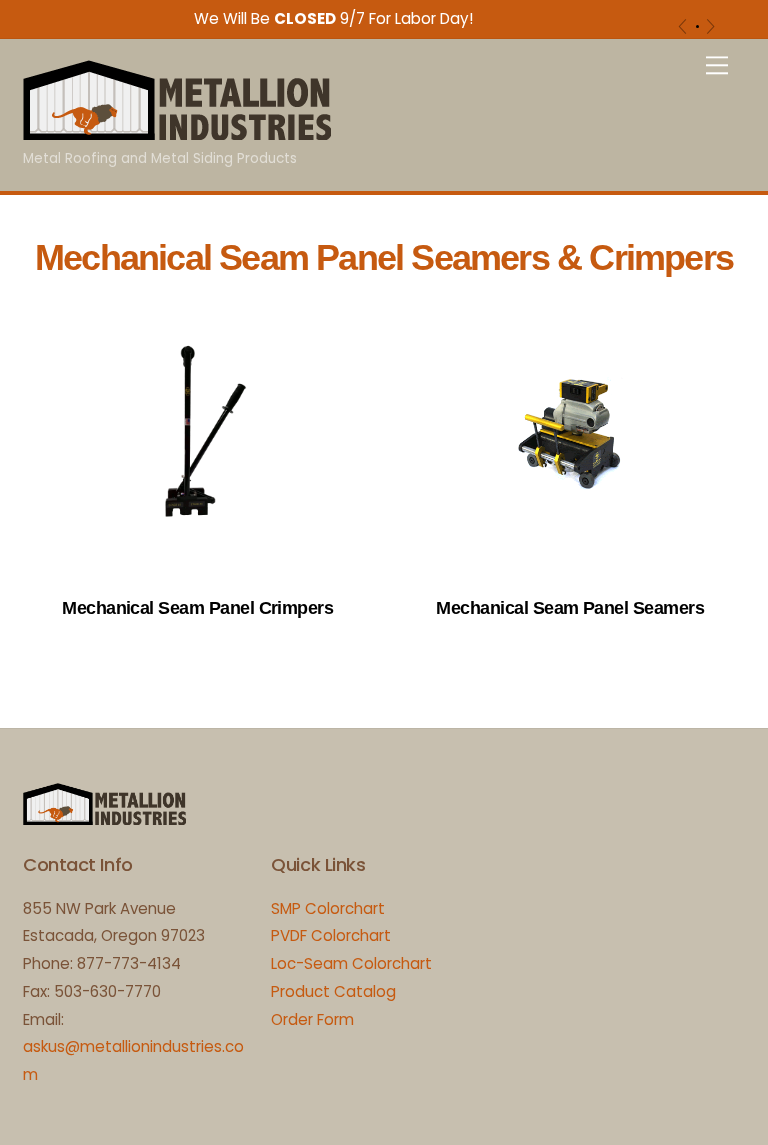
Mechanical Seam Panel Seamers (570, 608)
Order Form (312, 1019)
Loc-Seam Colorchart (351, 963)
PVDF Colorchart (331, 935)
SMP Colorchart (328, 908)
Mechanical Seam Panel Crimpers (197, 608)
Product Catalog (333, 991)
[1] (697, 26)
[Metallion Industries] (177, 131)
